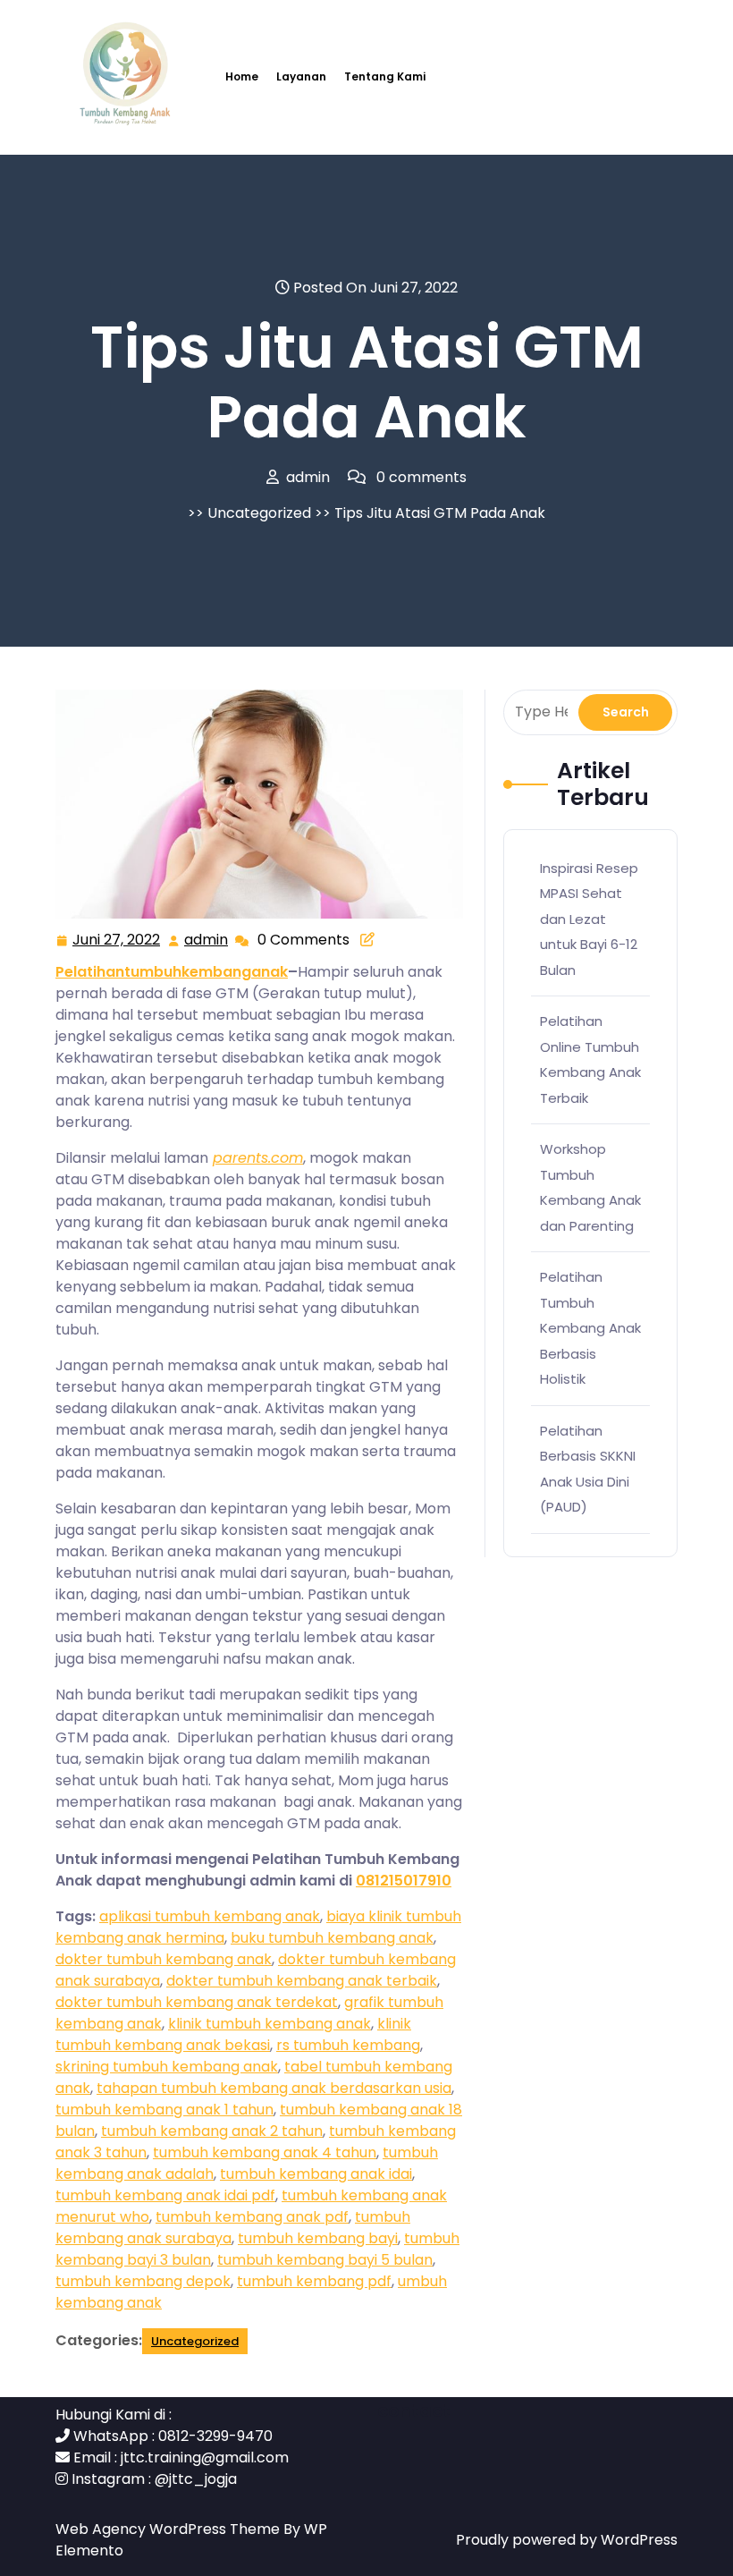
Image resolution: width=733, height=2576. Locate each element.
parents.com (258, 1158)
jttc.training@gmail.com (205, 2457)
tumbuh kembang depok (143, 2281)
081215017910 (404, 1881)
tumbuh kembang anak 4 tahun (265, 2152)
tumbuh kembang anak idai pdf (165, 2195)
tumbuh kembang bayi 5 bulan (325, 2260)
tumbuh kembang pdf (314, 2281)
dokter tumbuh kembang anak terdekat (197, 2002)
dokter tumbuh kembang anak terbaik (302, 1981)
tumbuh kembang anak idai (316, 2174)
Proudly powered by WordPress (567, 2540)
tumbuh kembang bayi (318, 2238)
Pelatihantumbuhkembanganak (172, 972)
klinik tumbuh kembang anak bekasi (233, 2034)
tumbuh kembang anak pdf (252, 2217)
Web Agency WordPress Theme (169, 2529)
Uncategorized (259, 513)
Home (242, 76)
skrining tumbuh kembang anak (167, 2067)
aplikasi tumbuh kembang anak (210, 1916)
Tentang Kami (385, 76)
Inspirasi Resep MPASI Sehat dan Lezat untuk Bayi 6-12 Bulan (589, 919)
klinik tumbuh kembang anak (270, 2024)
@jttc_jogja (196, 2479)
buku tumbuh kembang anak (332, 1938)
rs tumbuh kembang (348, 2045)
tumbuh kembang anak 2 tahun (212, 2131)
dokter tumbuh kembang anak (164, 1959)
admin (207, 940)
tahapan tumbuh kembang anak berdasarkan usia (274, 2088)
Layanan (301, 76)
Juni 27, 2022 (117, 941)
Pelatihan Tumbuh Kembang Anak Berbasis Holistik (590, 1328)
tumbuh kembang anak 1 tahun (164, 2110)
